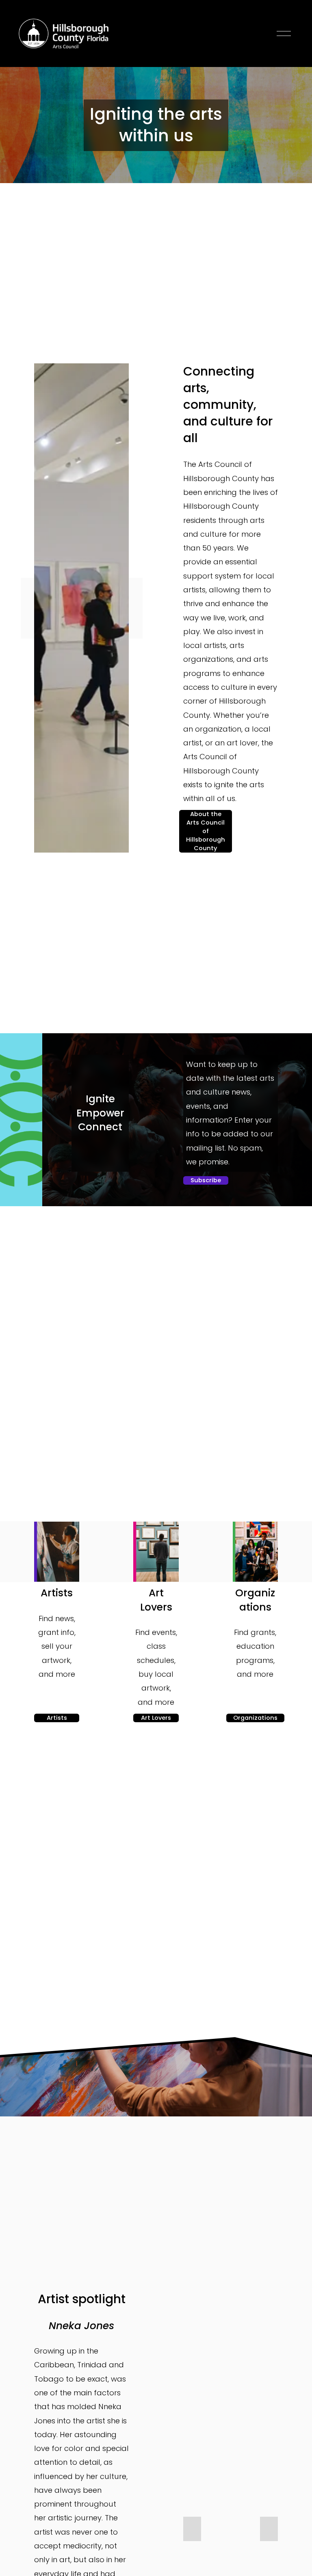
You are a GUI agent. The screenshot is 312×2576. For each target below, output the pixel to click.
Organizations (255, 1718)
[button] (192, 2529)
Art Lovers (156, 1718)
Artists (57, 1718)
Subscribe (206, 1180)
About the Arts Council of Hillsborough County (206, 831)
